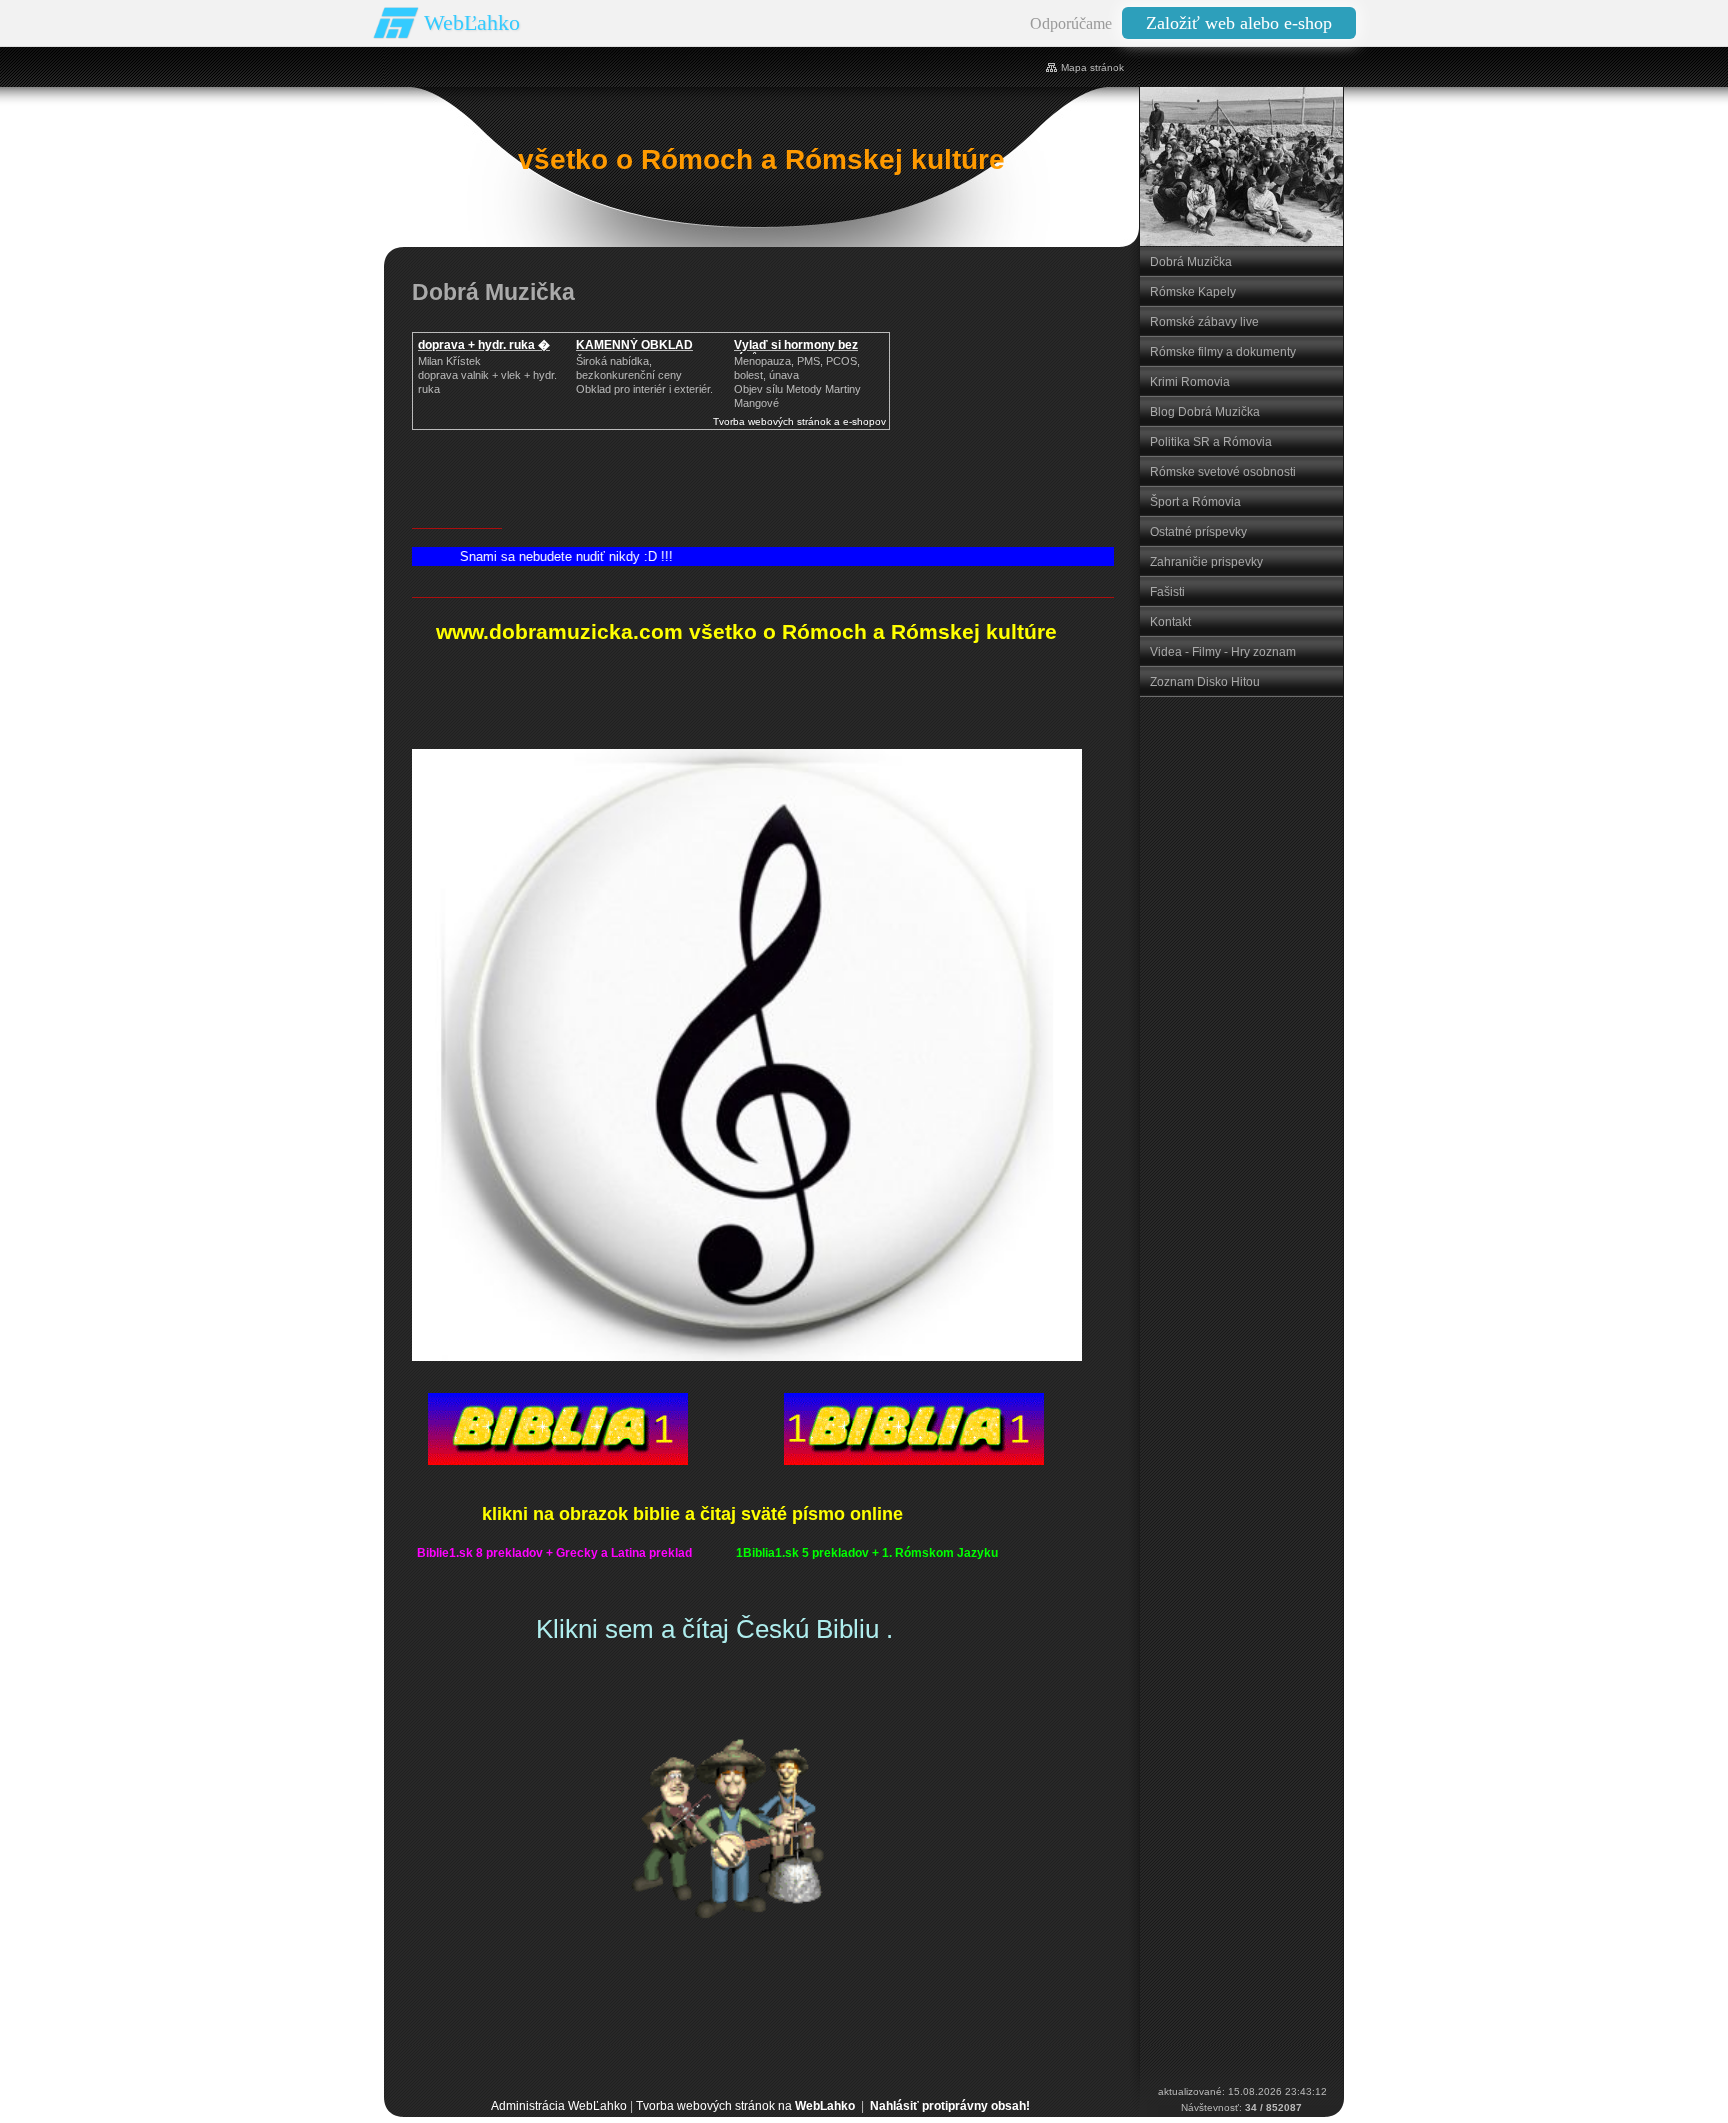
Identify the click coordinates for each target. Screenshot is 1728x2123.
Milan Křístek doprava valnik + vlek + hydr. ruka (487, 375)
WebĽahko (472, 22)
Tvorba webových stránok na (745, 2106)
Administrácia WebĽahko (559, 2106)
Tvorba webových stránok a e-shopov (799, 421)
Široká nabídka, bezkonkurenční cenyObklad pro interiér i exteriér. (644, 375)
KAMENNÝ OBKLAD (634, 345)
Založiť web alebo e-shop (1239, 23)
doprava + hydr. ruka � (484, 345)
